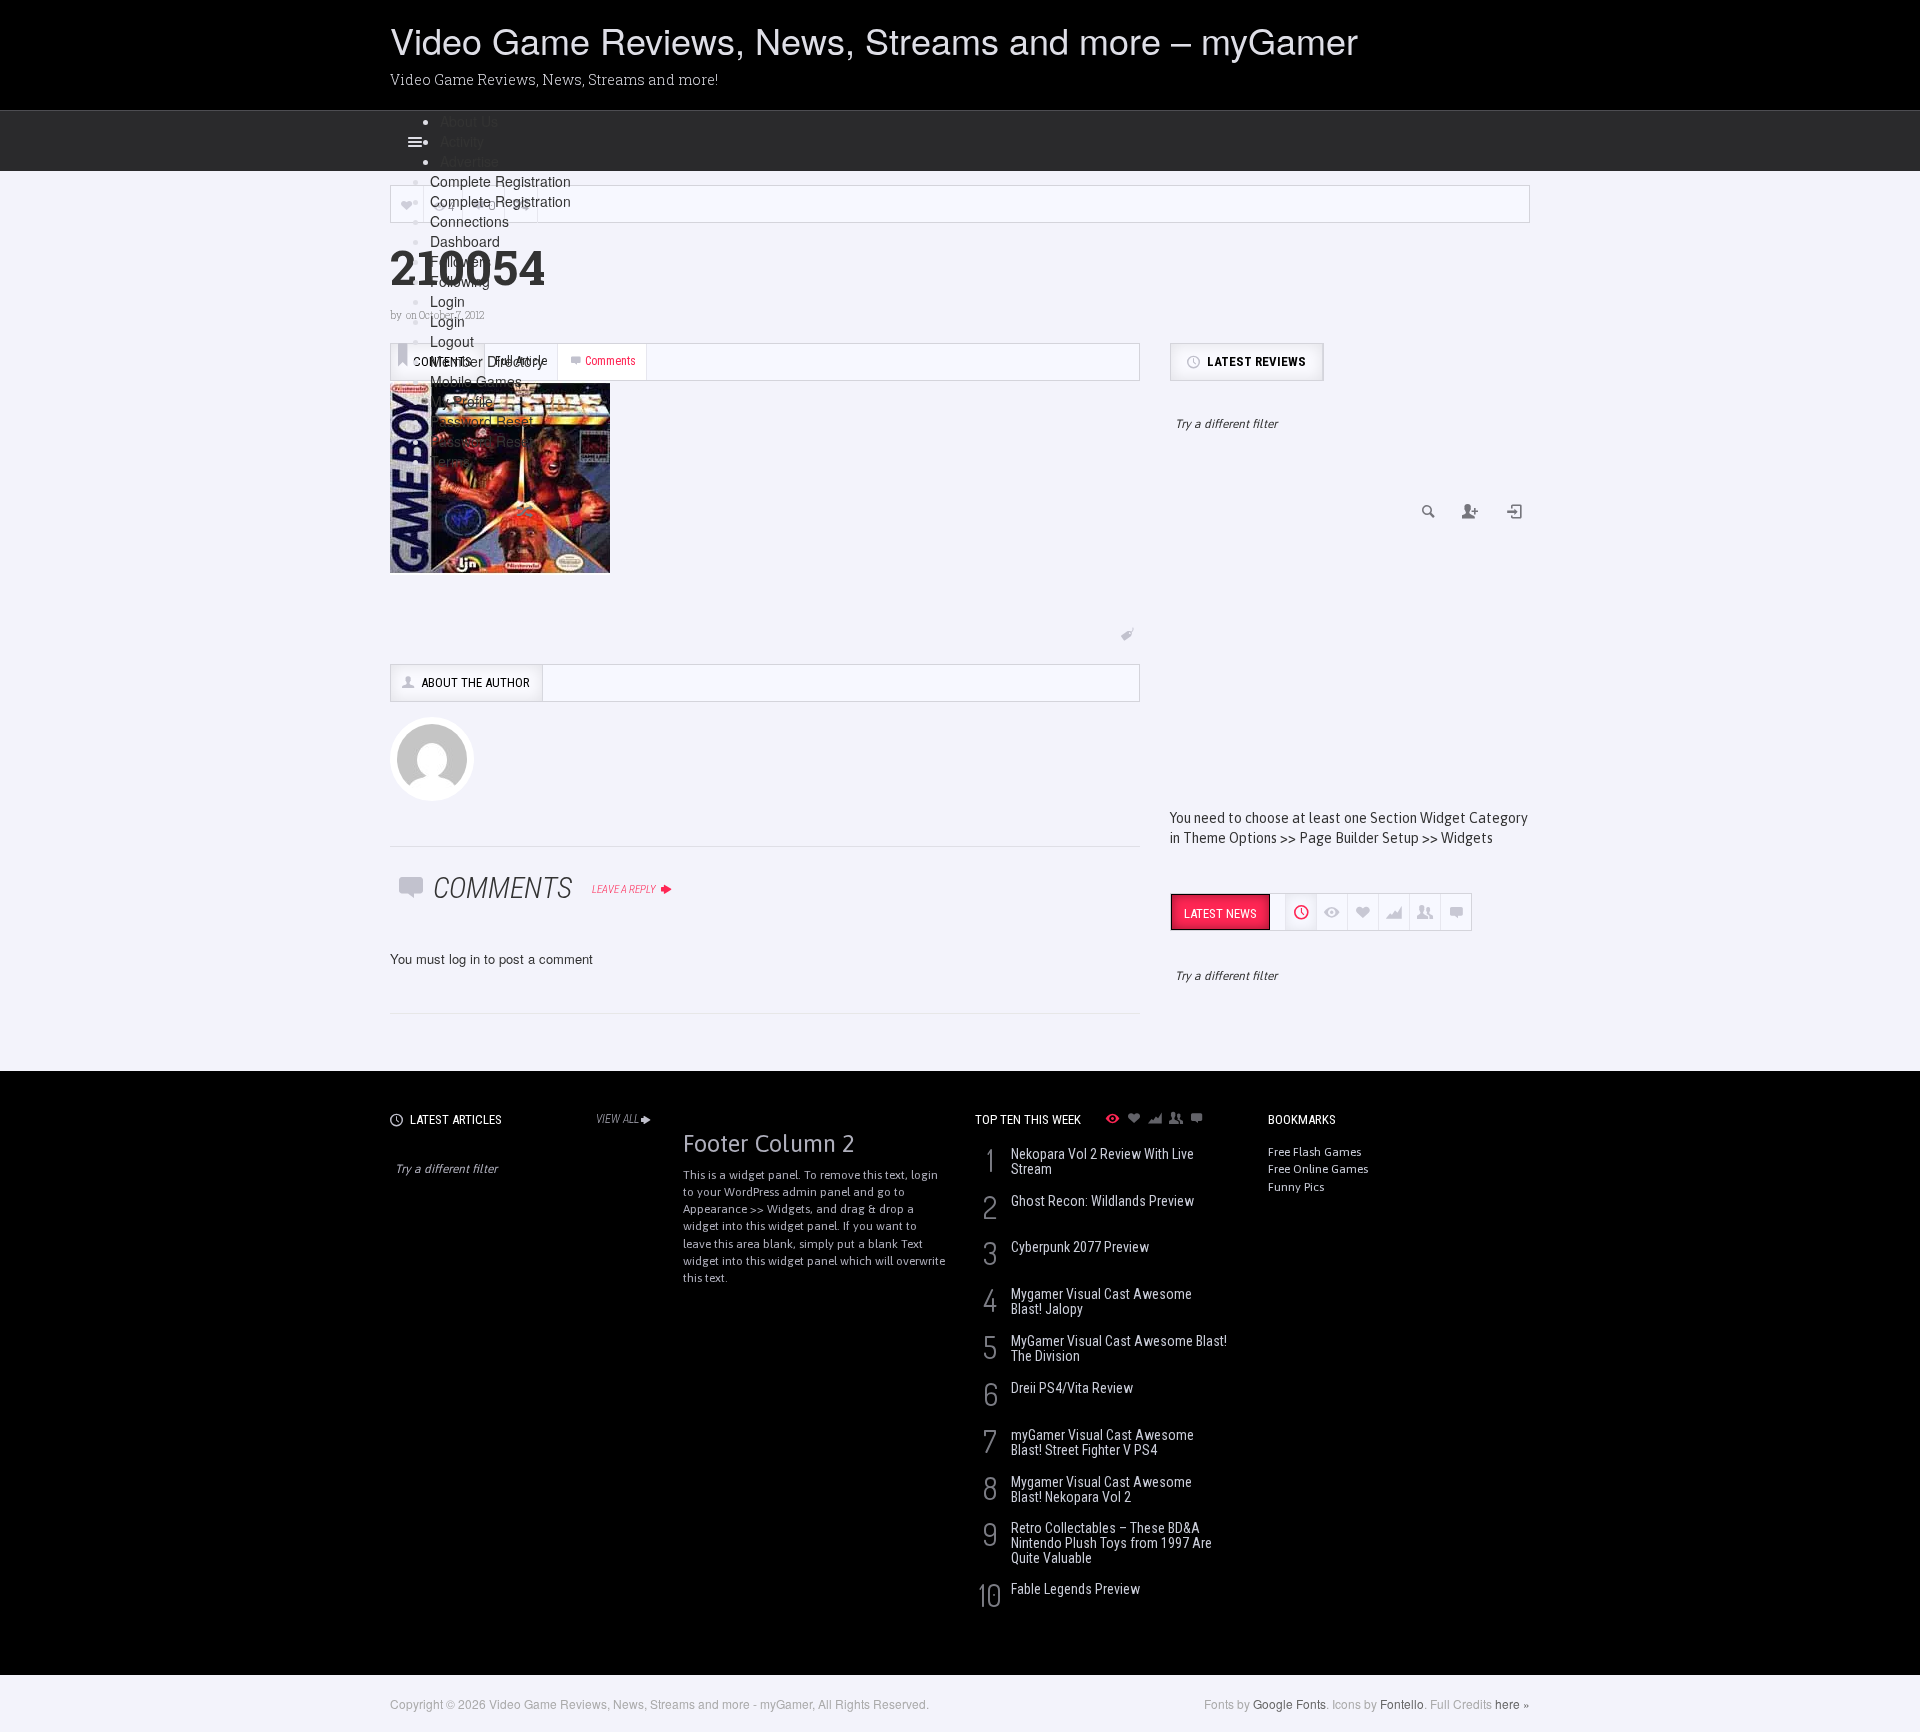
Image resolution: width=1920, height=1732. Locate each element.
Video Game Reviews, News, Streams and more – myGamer (874, 39)
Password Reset (481, 421)
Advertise (469, 161)
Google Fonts (1289, 1703)
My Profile (461, 401)
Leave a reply (625, 889)
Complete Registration (500, 181)
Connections (469, 221)
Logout (452, 341)
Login (447, 301)
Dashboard (465, 241)
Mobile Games (476, 381)
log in (464, 958)
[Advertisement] (1350, 638)
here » (1512, 1703)
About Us (469, 121)
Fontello (1402, 1703)
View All (617, 1119)
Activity (462, 141)
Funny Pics (1296, 1187)
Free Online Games (1318, 1169)
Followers (460, 261)
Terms (450, 461)
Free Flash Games (1314, 1152)
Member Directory (487, 361)
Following (460, 281)
